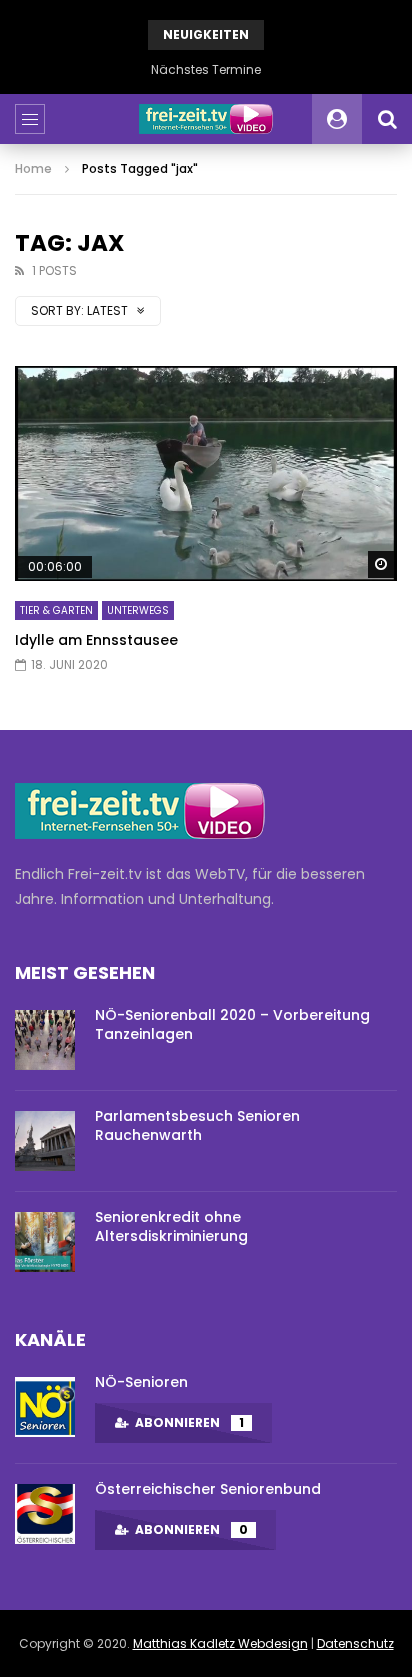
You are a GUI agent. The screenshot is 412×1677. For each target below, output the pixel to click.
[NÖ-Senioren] (45, 1407)
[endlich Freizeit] (206, 119)
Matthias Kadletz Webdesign (220, 1643)
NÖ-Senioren (141, 1382)
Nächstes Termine (206, 69)
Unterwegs (138, 610)
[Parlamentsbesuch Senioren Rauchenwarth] (45, 1141)
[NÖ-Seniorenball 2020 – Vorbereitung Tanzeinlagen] (45, 1040)
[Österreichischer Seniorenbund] (45, 1514)
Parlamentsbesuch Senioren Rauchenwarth (197, 1125)
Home (33, 168)
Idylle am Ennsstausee (96, 640)
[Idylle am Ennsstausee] (206, 473)
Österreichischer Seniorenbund (208, 1489)
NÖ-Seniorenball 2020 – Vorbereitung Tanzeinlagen (232, 1024)
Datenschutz (355, 1643)
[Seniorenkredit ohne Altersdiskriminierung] (45, 1242)
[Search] (387, 119)
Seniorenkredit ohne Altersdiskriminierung (171, 1226)
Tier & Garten (56, 610)
